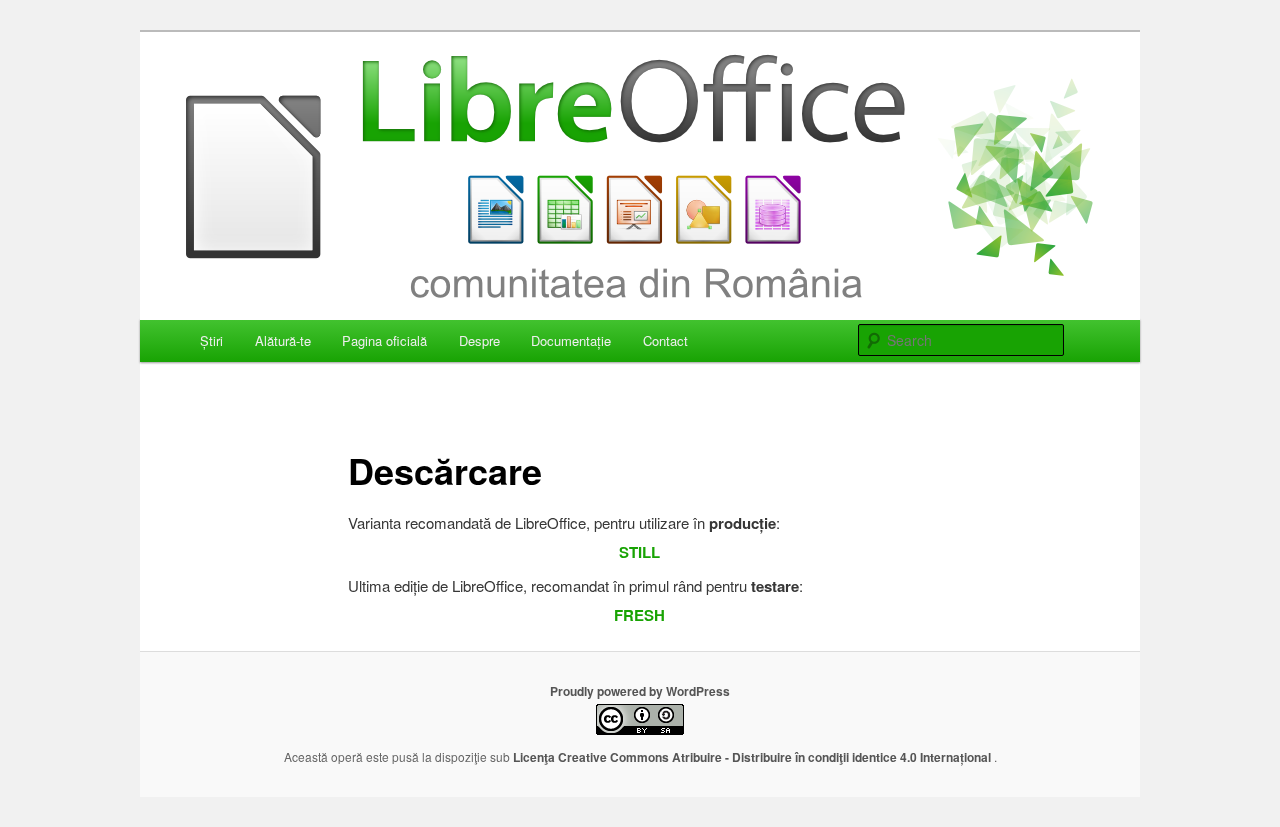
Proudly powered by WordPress (640, 691)
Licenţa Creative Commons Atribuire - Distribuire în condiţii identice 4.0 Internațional (753, 757)
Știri (211, 340)
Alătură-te (283, 340)
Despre (479, 340)
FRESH (639, 615)
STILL (639, 552)
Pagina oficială (384, 340)
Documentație (571, 340)
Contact (665, 340)
